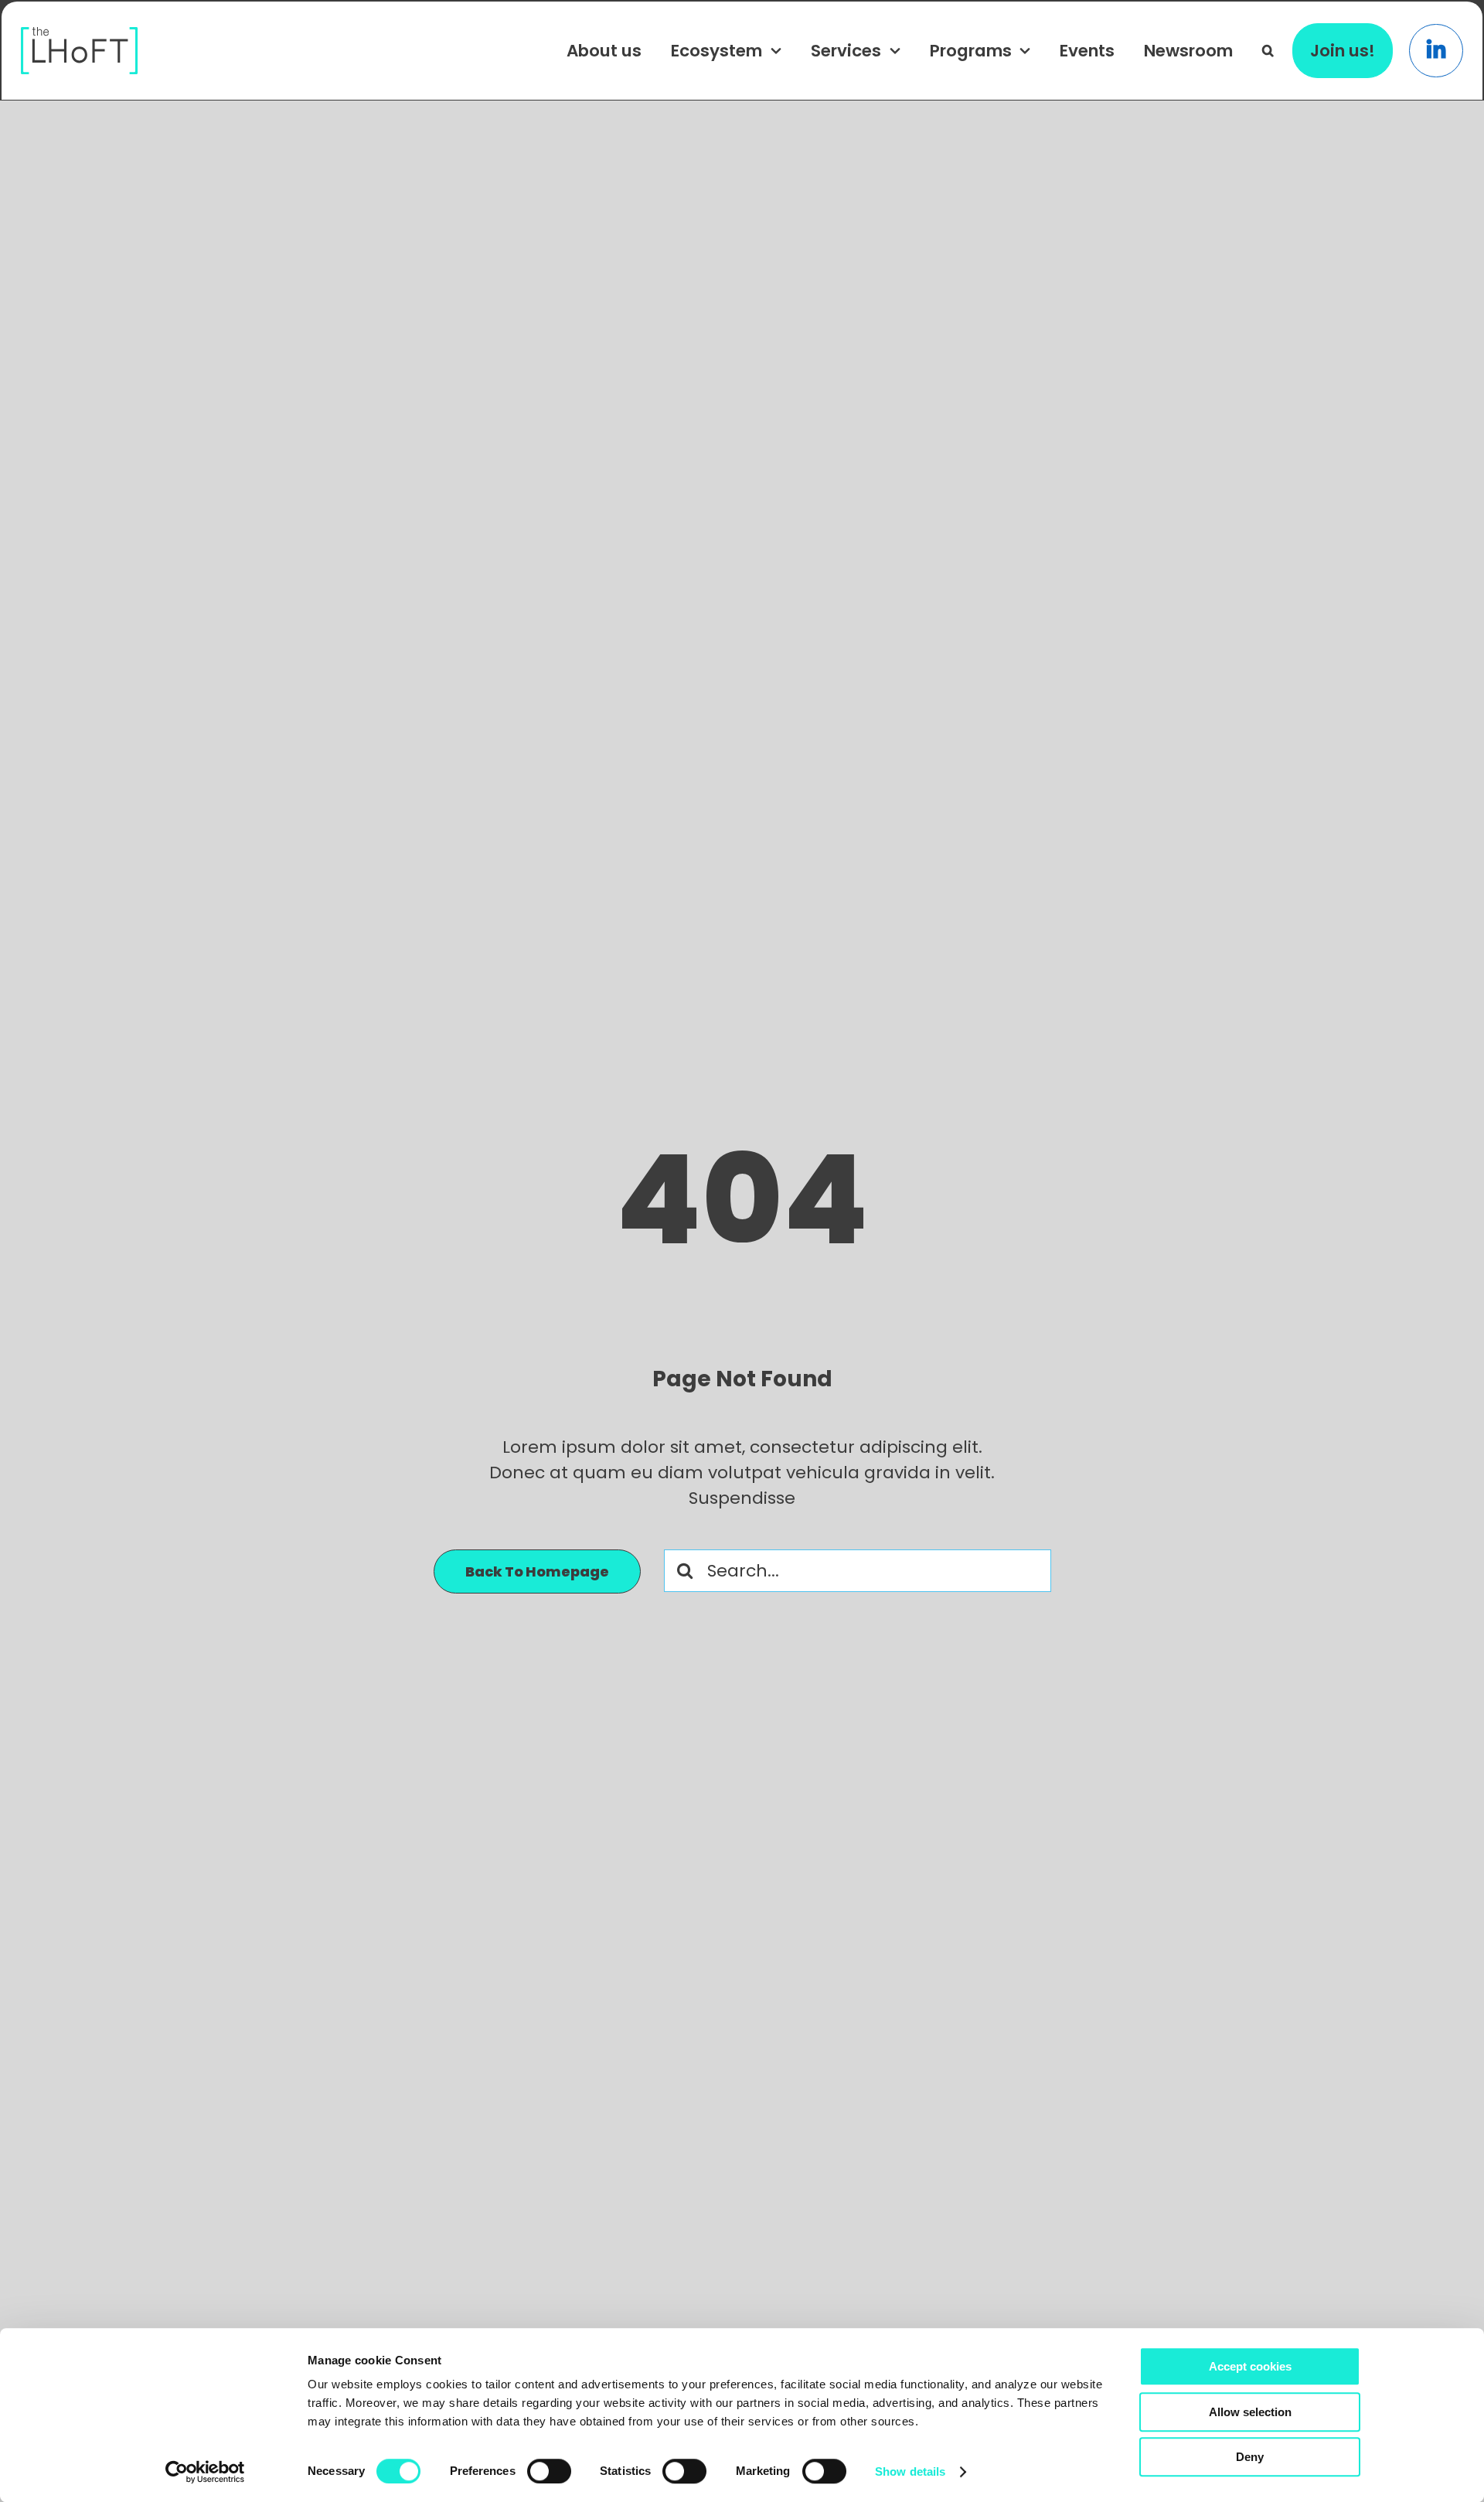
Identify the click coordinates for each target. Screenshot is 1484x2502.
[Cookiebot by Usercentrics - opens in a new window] (205, 2472)
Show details (910, 2471)
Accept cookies (1250, 2366)
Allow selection (1250, 2412)
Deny (1250, 2457)
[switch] (549, 2471)
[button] (1268, 50)
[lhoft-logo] (80, 35)
